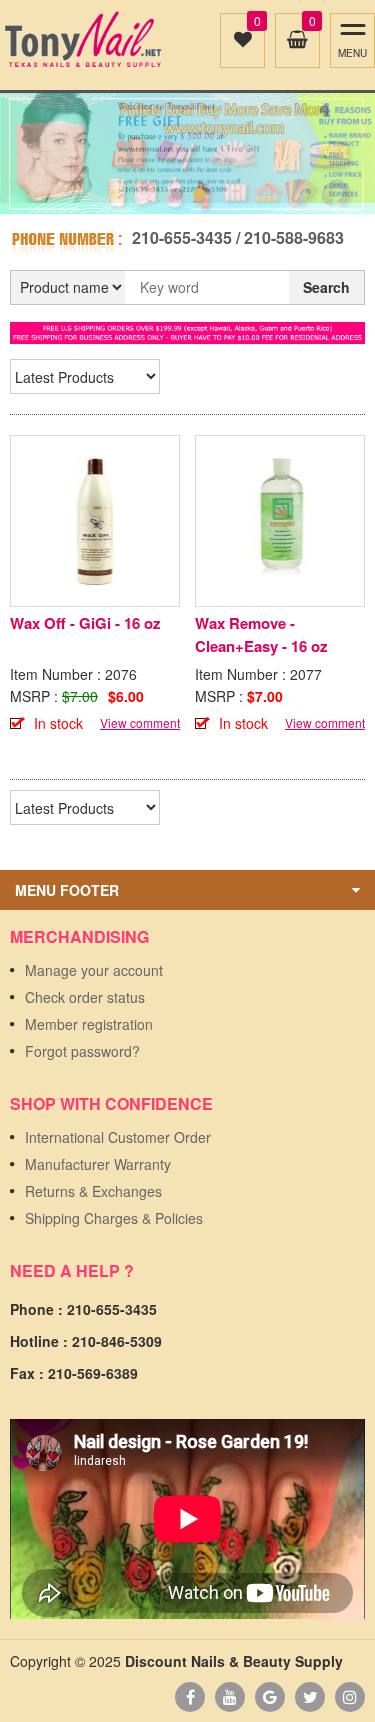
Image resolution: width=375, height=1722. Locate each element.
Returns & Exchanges (93, 1191)
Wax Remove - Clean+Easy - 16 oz (261, 634)
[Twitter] (310, 1697)
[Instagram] (350, 1697)
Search (326, 287)
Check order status (85, 997)
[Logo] (82, 40)
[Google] (270, 1697)
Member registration (89, 1024)
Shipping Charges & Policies (114, 1218)
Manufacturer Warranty (98, 1164)
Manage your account (94, 970)
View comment (140, 722)
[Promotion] (187, 331)
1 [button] (177, 194)
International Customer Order (118, 1137)
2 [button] (199, 194)
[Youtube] (230, 1697)
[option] (187, 153)
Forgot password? (82, 1051)
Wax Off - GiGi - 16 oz (85, 623)
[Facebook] (190, 1697)
